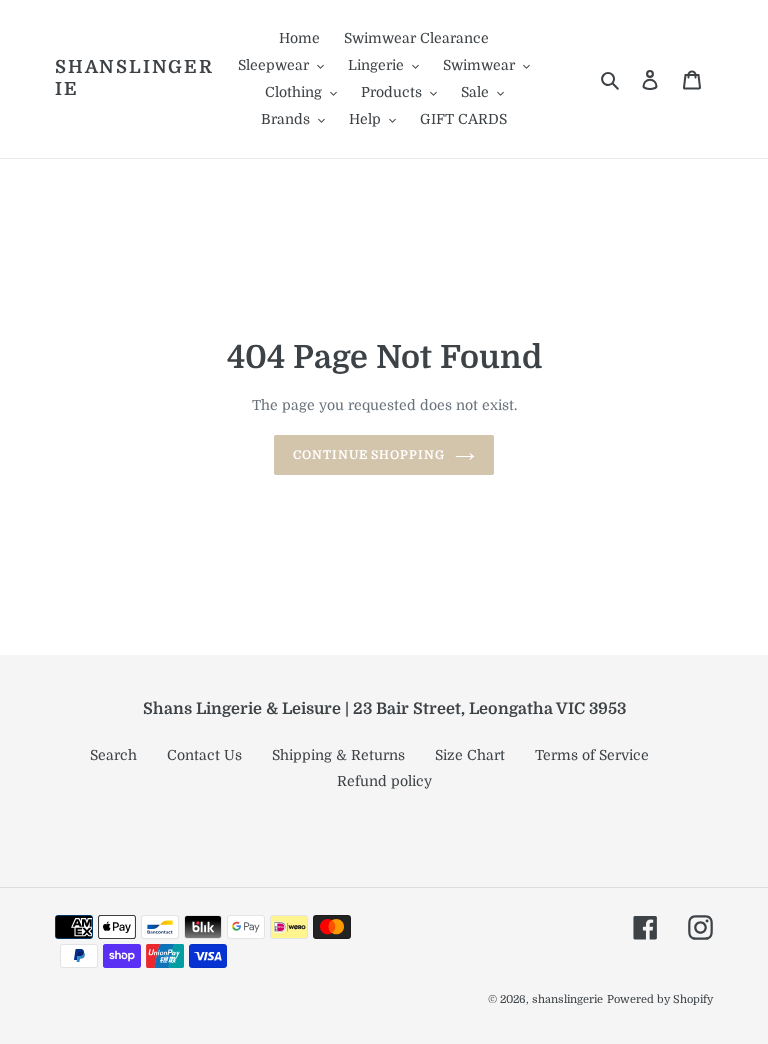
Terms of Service (592, 755)
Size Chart (470, 755)
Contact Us (204, 755)
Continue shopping (369, 455)
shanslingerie (134, 78)
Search (113, 755)
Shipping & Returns (338, 755)
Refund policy (384, 781)
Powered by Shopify (660, 999)
